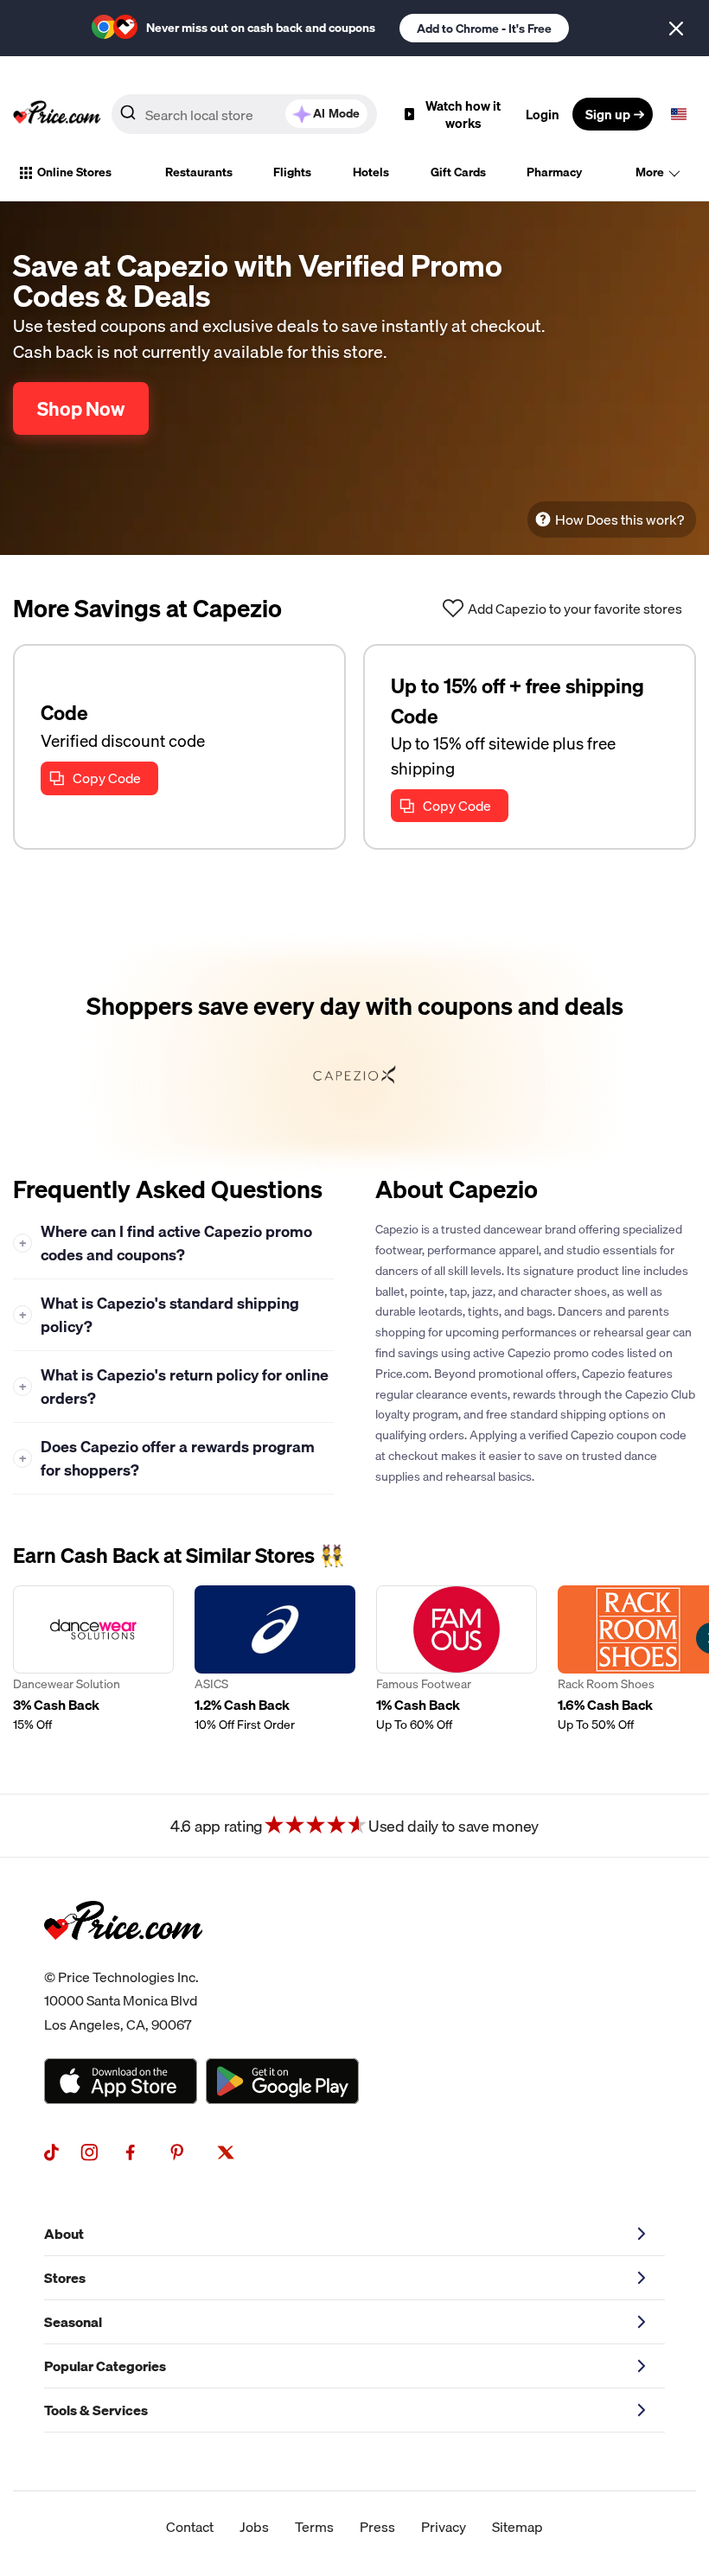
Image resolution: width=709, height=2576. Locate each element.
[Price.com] (123, 1959)
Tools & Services (96, 2410)
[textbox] (679, 114)
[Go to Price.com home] (57, 114)
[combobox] (244, 114)
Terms (314, 2527)
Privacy (444, 2527)
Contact (190, 2527)
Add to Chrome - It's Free (484, 29)
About (64, 2234)
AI (336, 113)
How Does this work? (620, 520)
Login (543, 114)
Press (377, 2527)
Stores (65, 2278)
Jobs (254, 2527)
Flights (292, 172)
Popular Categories (105, 2366)
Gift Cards (458, 172)
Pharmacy (554, 172)
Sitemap (517, 2527)
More (650, 172)
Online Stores (74, 172)
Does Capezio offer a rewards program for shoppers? (167, 1458)
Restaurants (199, 172)
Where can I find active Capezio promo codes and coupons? (166, 1243)
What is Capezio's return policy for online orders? (174, 1387)
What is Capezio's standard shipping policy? (160, 1315)
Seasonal (73, 2322)
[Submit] (128, 118)
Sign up (608, 114)
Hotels (371, 172)
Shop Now (81, 408)
